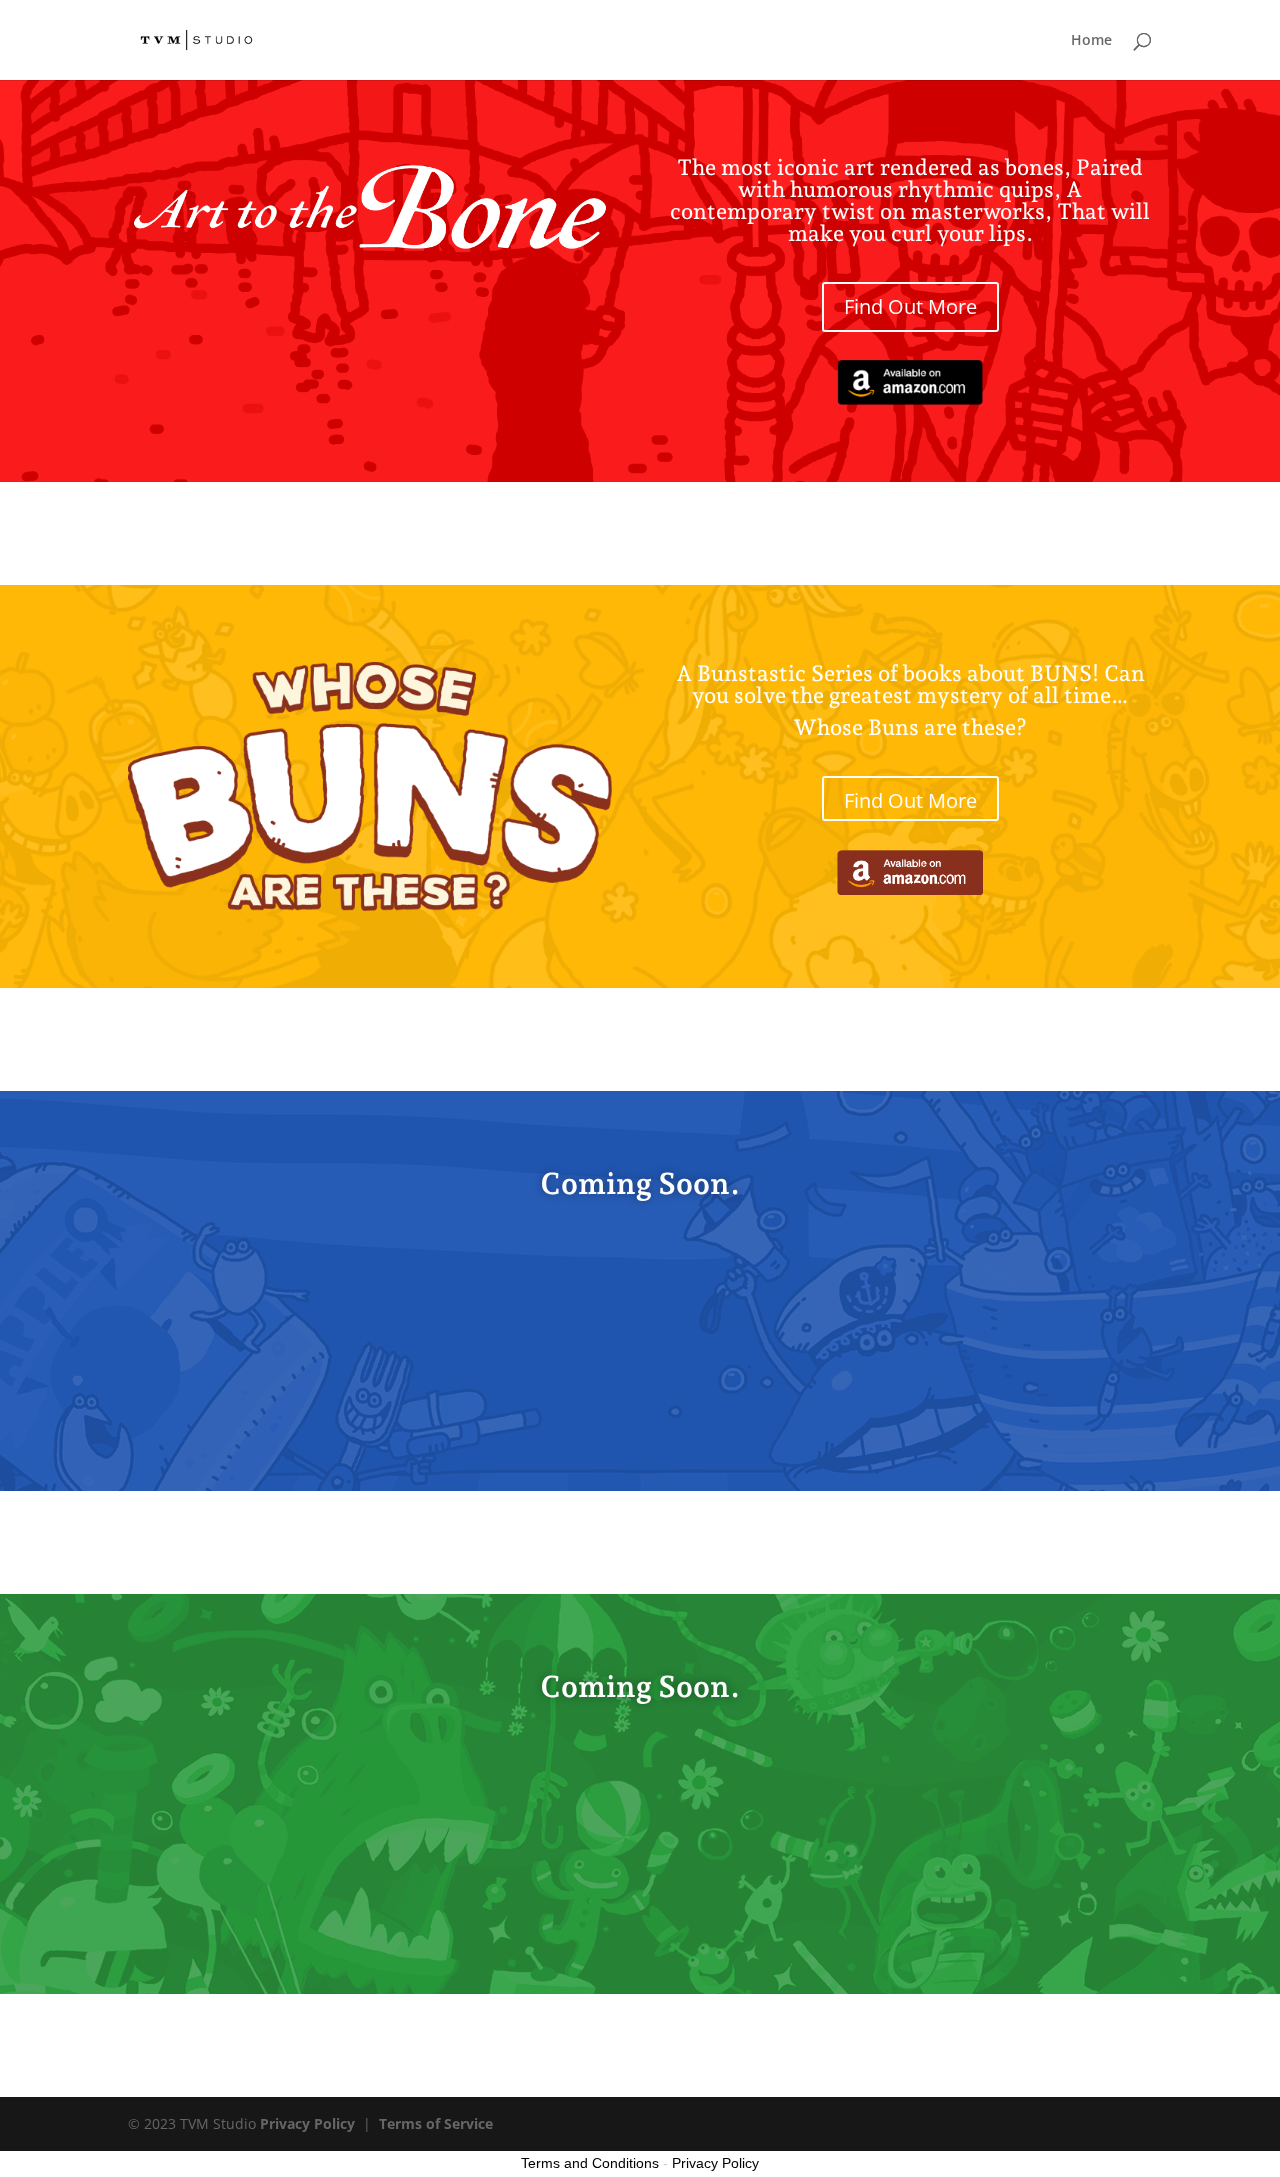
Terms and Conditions (590, 2163)
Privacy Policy (307, 2123)
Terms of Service (436, 2123)
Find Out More (910, 306)
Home (1091, 41)
